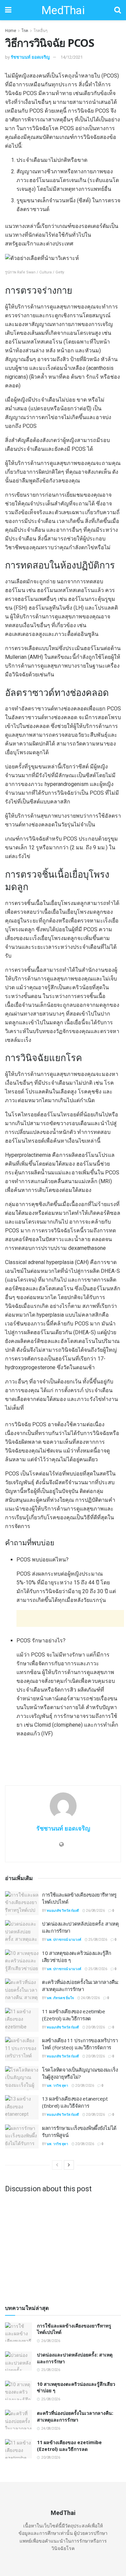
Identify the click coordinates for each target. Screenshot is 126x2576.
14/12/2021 (72, 57)
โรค (25, 31)
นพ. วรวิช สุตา (57, 2086)
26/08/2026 (95, 1911)
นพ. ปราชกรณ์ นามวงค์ (64, 1940)
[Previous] (57, 2165)
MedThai (63, 10)
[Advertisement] (70, 1618)
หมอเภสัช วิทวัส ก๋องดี (63, 1911)
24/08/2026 (90, 1998)
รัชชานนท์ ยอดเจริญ (30, 57)
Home (11, 31)
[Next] (69, 2165)
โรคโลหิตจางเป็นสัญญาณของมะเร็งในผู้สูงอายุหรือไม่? (80, 2073)
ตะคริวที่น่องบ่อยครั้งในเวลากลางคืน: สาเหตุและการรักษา (80, 1985)
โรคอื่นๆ (40, 31)
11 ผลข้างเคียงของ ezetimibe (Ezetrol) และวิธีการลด (74, 2015)
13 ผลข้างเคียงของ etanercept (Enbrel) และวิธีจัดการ (75, 2102)
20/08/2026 (95, 2027)
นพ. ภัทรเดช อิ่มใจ (60, 1998)
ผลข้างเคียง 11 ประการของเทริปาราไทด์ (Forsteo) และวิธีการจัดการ (80, 2044)
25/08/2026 (97, 1940)
